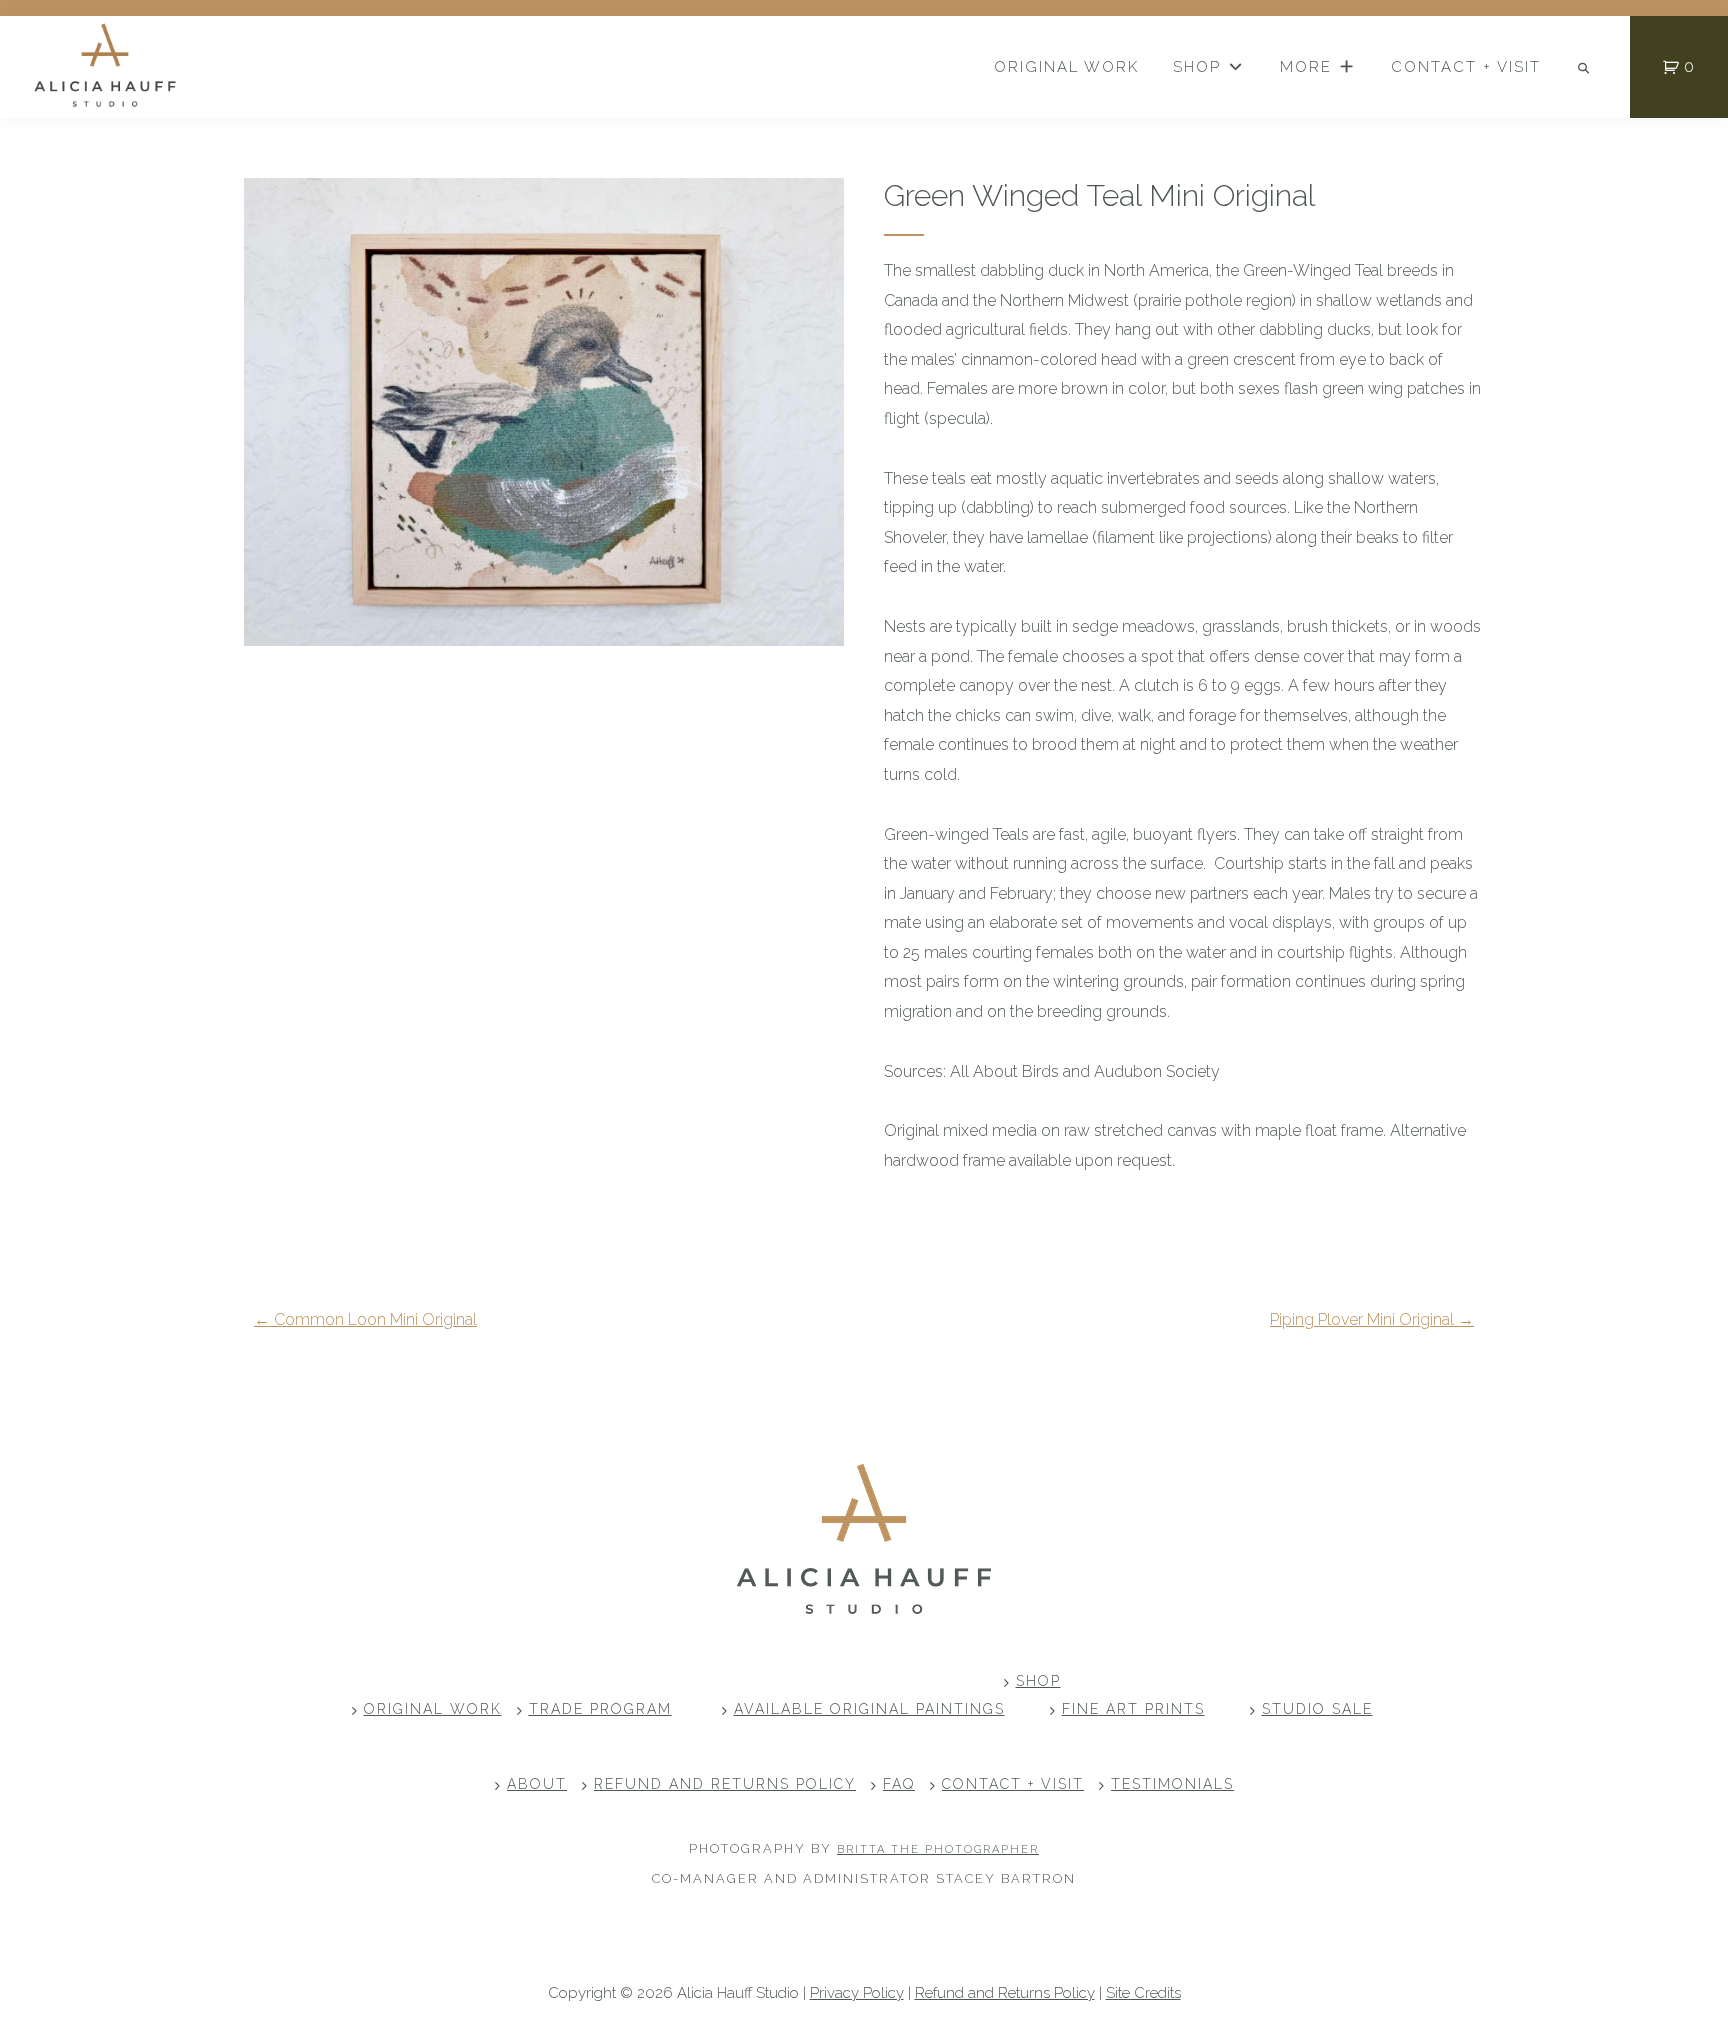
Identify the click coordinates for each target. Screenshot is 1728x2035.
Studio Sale (1317, 1709)
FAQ (899, 1784)
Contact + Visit (1013, 1784)
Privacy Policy (857, 1993)
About (537, 1784)
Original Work (433, 1709)
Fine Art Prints (1133, 1709)
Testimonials (1172, 1784)
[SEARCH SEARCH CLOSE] (1585, 68)
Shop (1038, 1681)
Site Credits (1143, 1993)
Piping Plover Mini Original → (1372, 1319)
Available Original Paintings (869, 1709)
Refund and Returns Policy (725, 1784)
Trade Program (600, 1709)
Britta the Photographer (938, 1849)
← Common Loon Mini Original (365, 1319)
